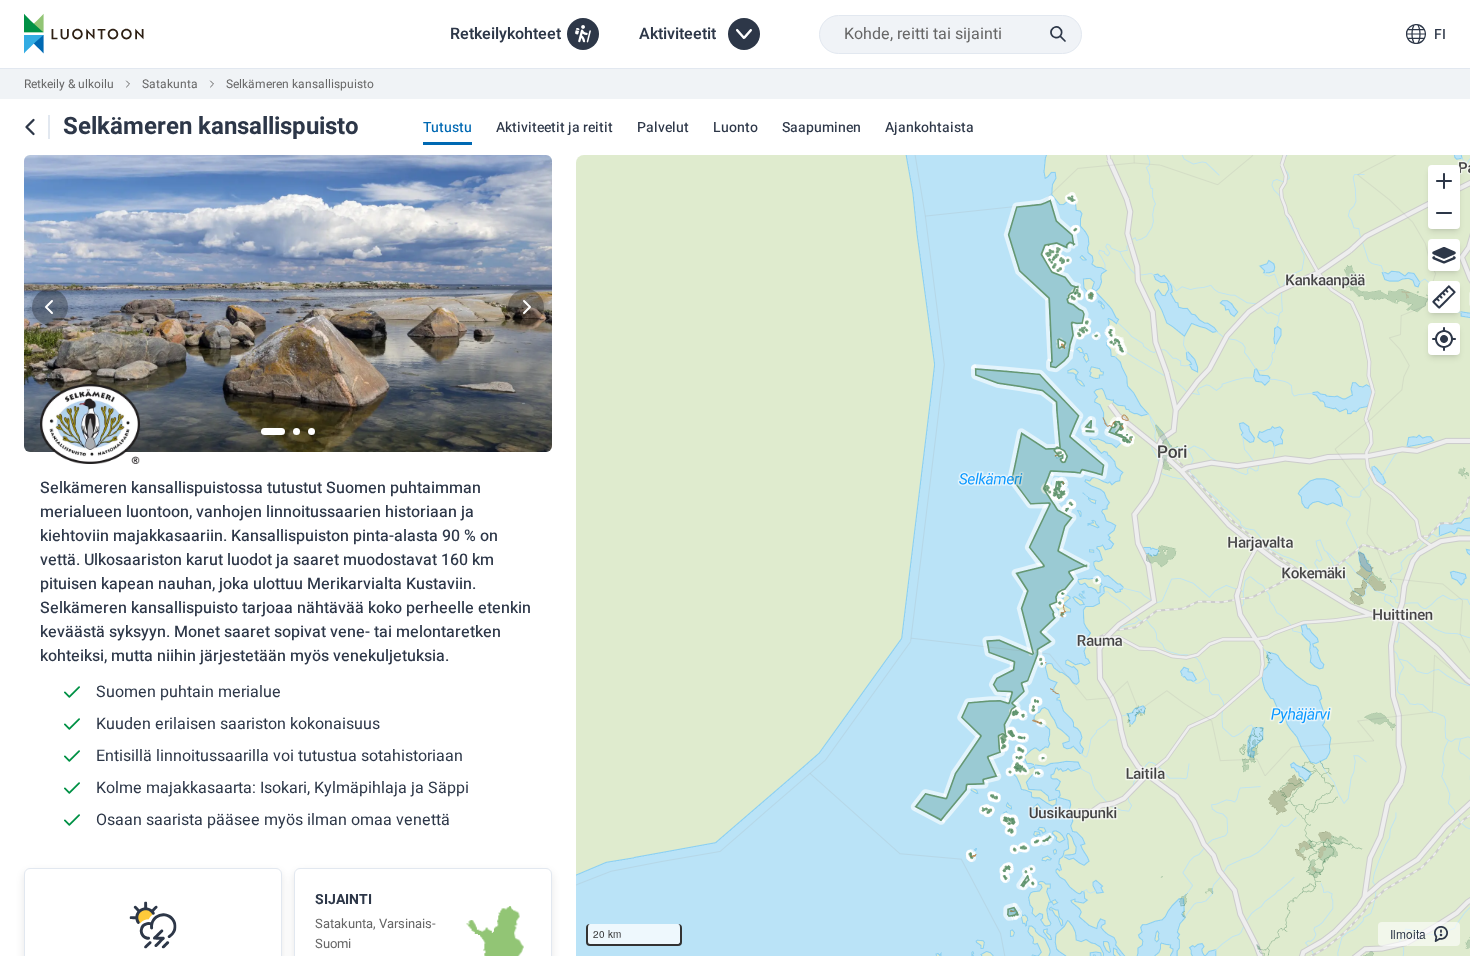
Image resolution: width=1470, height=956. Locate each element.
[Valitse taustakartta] (1444, 255)
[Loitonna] (1444, 213)
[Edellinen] (50, 307)
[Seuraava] (526, 307)
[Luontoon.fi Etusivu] (84, 34)
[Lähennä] (1444, 181)
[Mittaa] (1444, 297)
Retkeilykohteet (505, 34)
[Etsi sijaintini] (1444, 339)
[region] (1023, 555)
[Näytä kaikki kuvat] (288, 307)
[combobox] (950, 34)
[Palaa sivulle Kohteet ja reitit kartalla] (30, 127)
